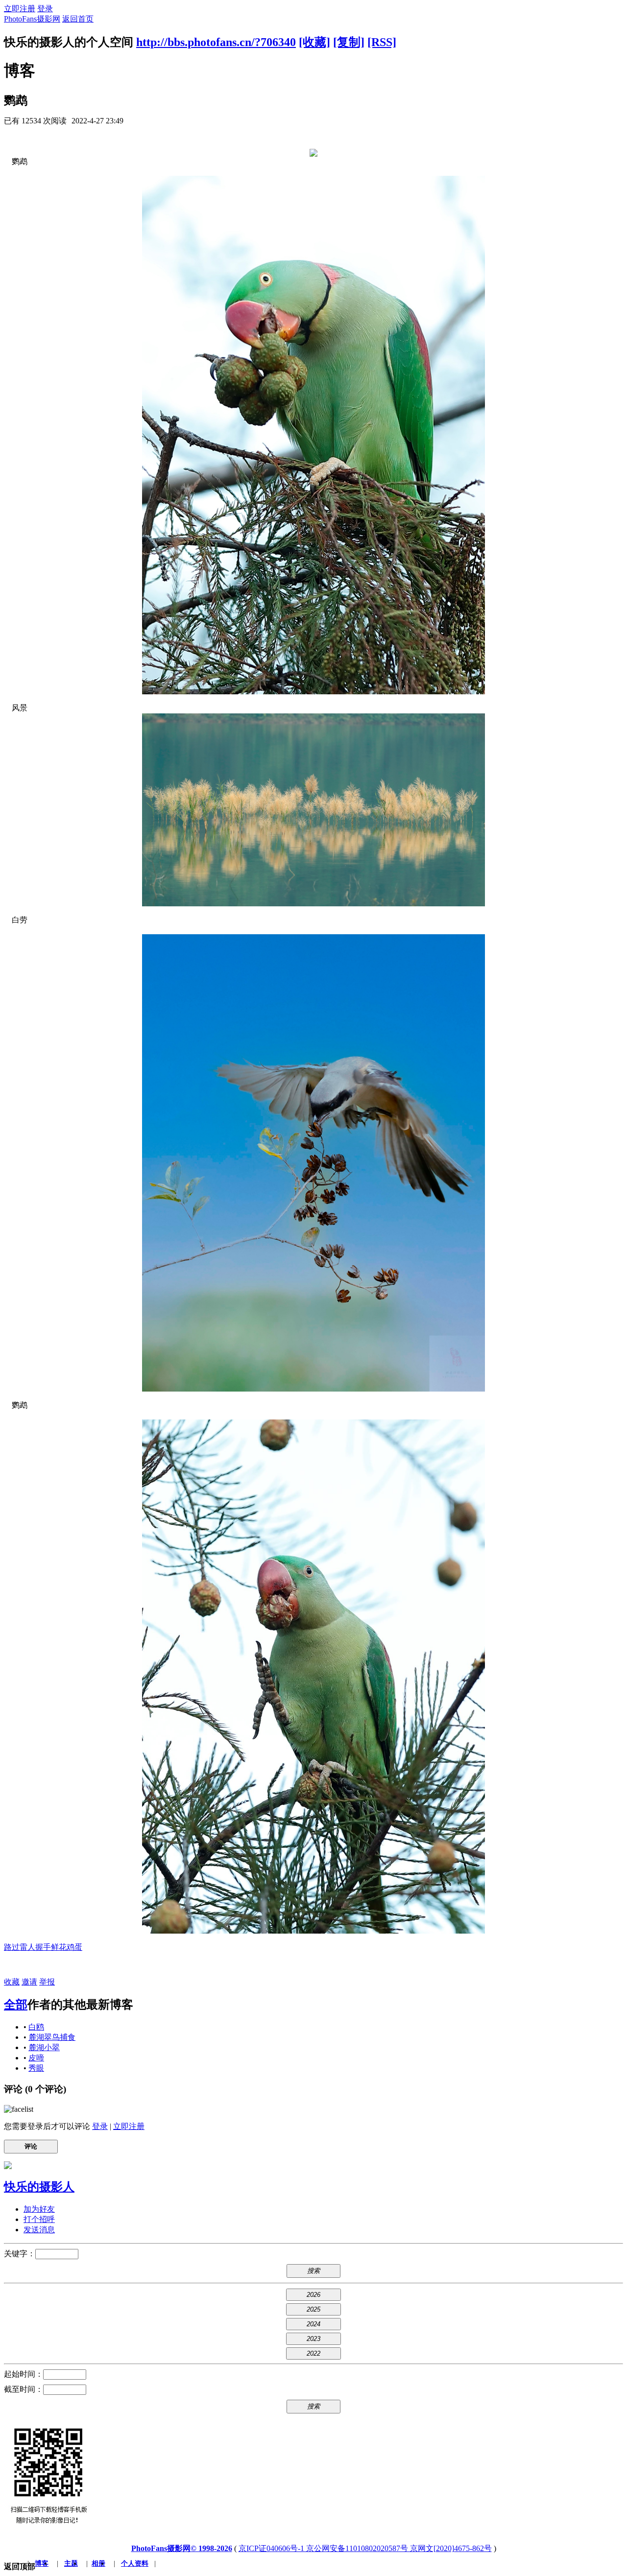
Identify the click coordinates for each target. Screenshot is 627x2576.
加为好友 (39, 2209)
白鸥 (36, 2027)
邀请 (29, 1982)
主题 (71, 2564)
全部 (16, 2005)
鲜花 (59, 1947)
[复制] (349, 42)
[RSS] (382, 42)
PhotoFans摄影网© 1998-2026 (182, 2548)
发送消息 (39, 2230)
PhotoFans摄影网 (32, 19)
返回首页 (78, 19)
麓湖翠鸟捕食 (52, 2037)
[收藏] (314, 42)
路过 (12, 1947)
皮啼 (36, 2058)
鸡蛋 (74, 1947)
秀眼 (36, 2068)
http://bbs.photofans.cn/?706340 (216, 42)
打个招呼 (39, 2219)
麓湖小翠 (44, 2047)
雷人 (27, 1947)
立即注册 (20, 9)
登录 (45, 9)
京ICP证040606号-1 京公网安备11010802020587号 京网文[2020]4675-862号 (365, 2548)
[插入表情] (19, 2109)
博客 (42, 2564)
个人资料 (135, 2564)
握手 (43, 1947)
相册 (98, 2564)
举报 (47, 1982)
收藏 (12, 1982)
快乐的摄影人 (39, 2187)
